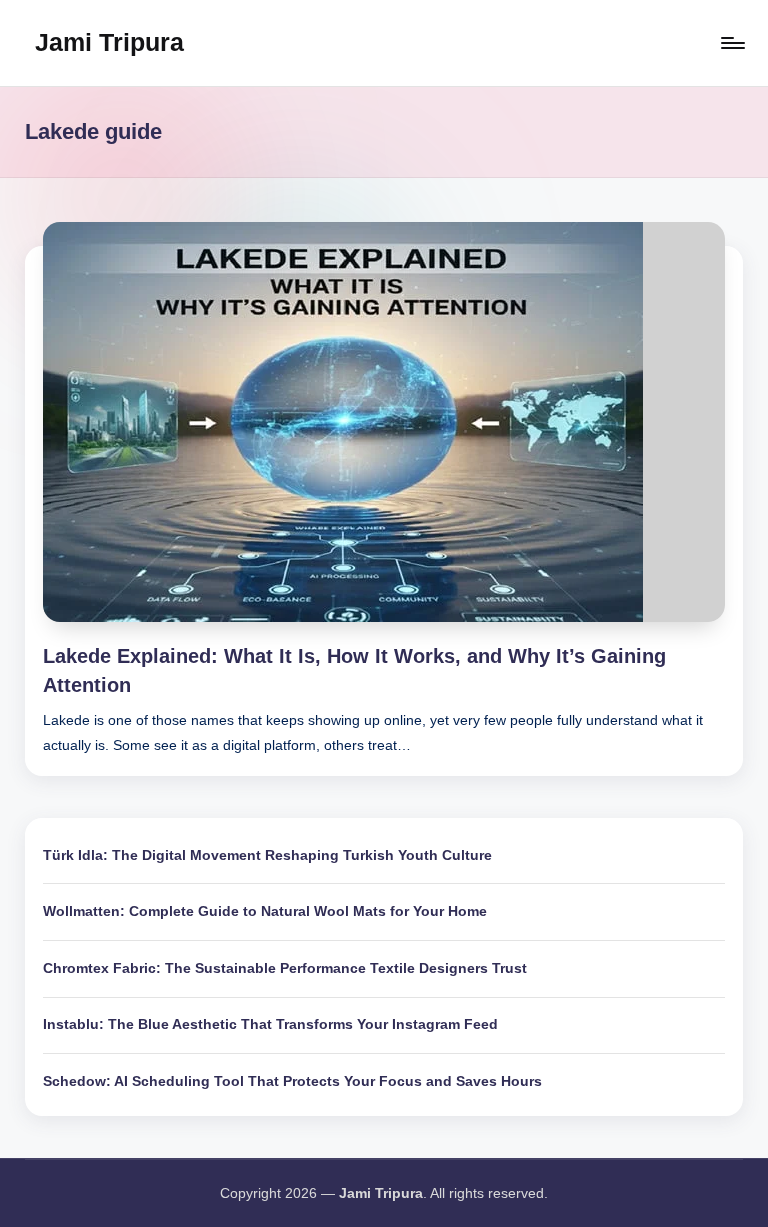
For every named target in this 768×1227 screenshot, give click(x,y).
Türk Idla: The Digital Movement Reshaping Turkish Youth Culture (267, 855)
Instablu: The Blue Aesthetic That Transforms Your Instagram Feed (270, 1024)
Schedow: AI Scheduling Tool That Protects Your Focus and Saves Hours (292, 1081)
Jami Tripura (109, 42)
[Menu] (731, 43)
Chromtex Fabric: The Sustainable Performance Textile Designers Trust (285, 968)
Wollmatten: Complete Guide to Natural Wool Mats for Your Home (265, 911)
